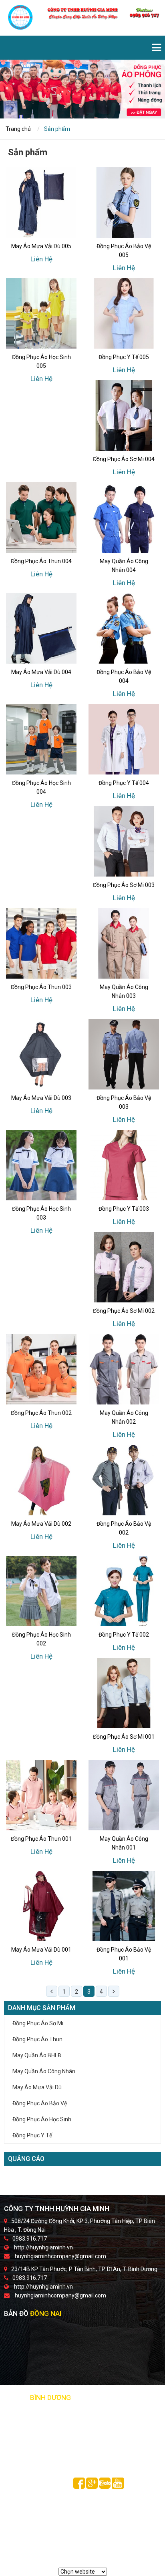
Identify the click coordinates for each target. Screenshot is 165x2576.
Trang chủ (18, 129)
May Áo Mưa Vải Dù (37, 2087)
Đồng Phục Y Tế (32, 2135)
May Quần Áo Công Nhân (44, 2071)
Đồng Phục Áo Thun (37, 2039)
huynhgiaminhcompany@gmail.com (60, 2256)
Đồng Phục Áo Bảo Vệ (40, 2103)
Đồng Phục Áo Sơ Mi (38, 2023)
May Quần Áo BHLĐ (37, 2055)
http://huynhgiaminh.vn (43, 2247)
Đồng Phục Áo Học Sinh (42, 2119)
